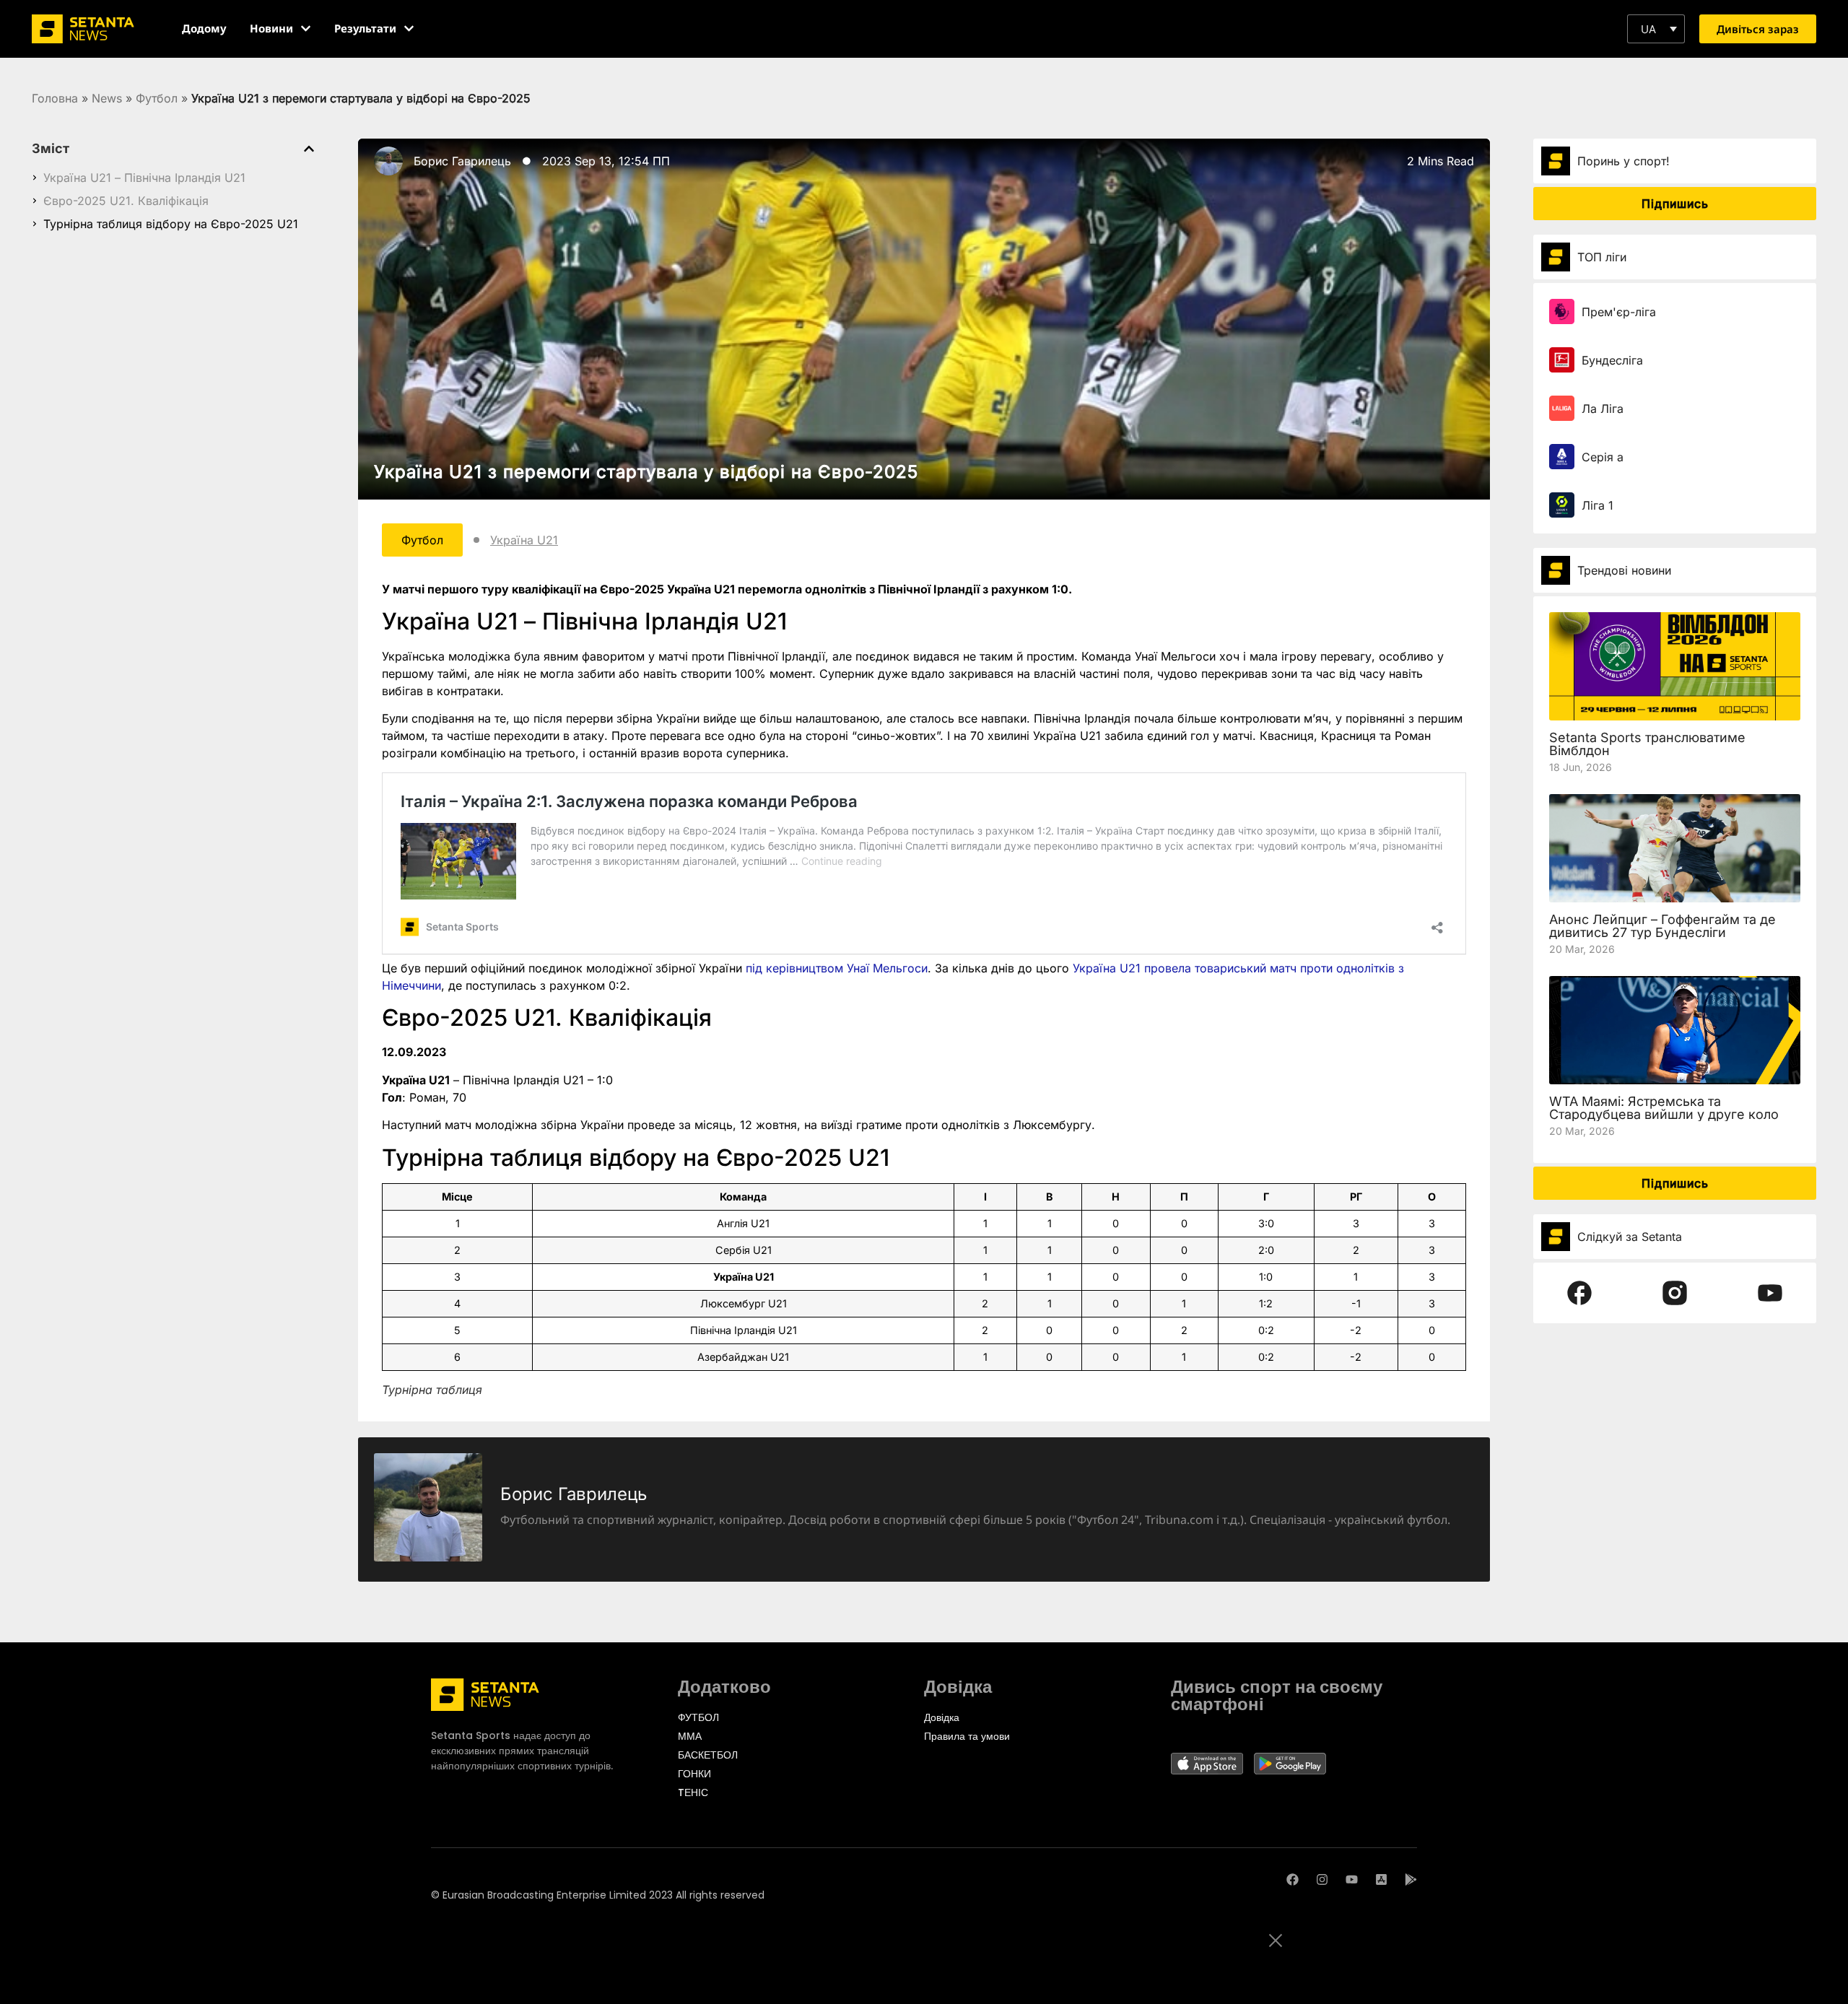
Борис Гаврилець (462, 161)
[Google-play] (1411, 1879)
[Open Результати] (409, 29)
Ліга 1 (1598, 505)
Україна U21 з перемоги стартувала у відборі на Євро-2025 (646, 472)
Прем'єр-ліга (1619, 312)
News (107, 98)
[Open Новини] (306, 29)
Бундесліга (1612, 360)
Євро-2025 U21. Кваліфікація (126, 201)
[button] (1656, 29)
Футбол (157, 98)
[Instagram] (1322, 1879)
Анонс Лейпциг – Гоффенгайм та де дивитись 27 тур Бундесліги (1662, 926)
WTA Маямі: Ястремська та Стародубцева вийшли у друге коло (1664, 1108)
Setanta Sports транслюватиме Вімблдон (1647, 744)
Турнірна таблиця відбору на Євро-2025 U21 (171, 224)
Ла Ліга (1603, 409)
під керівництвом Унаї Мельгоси (837, 968)
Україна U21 (524, 540)
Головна (55, 98)
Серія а (1603, 457)
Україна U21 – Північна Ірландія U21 (144, 178)
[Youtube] (1352, 1879)
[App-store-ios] (1381, 1879)
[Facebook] (1293, 1879)
